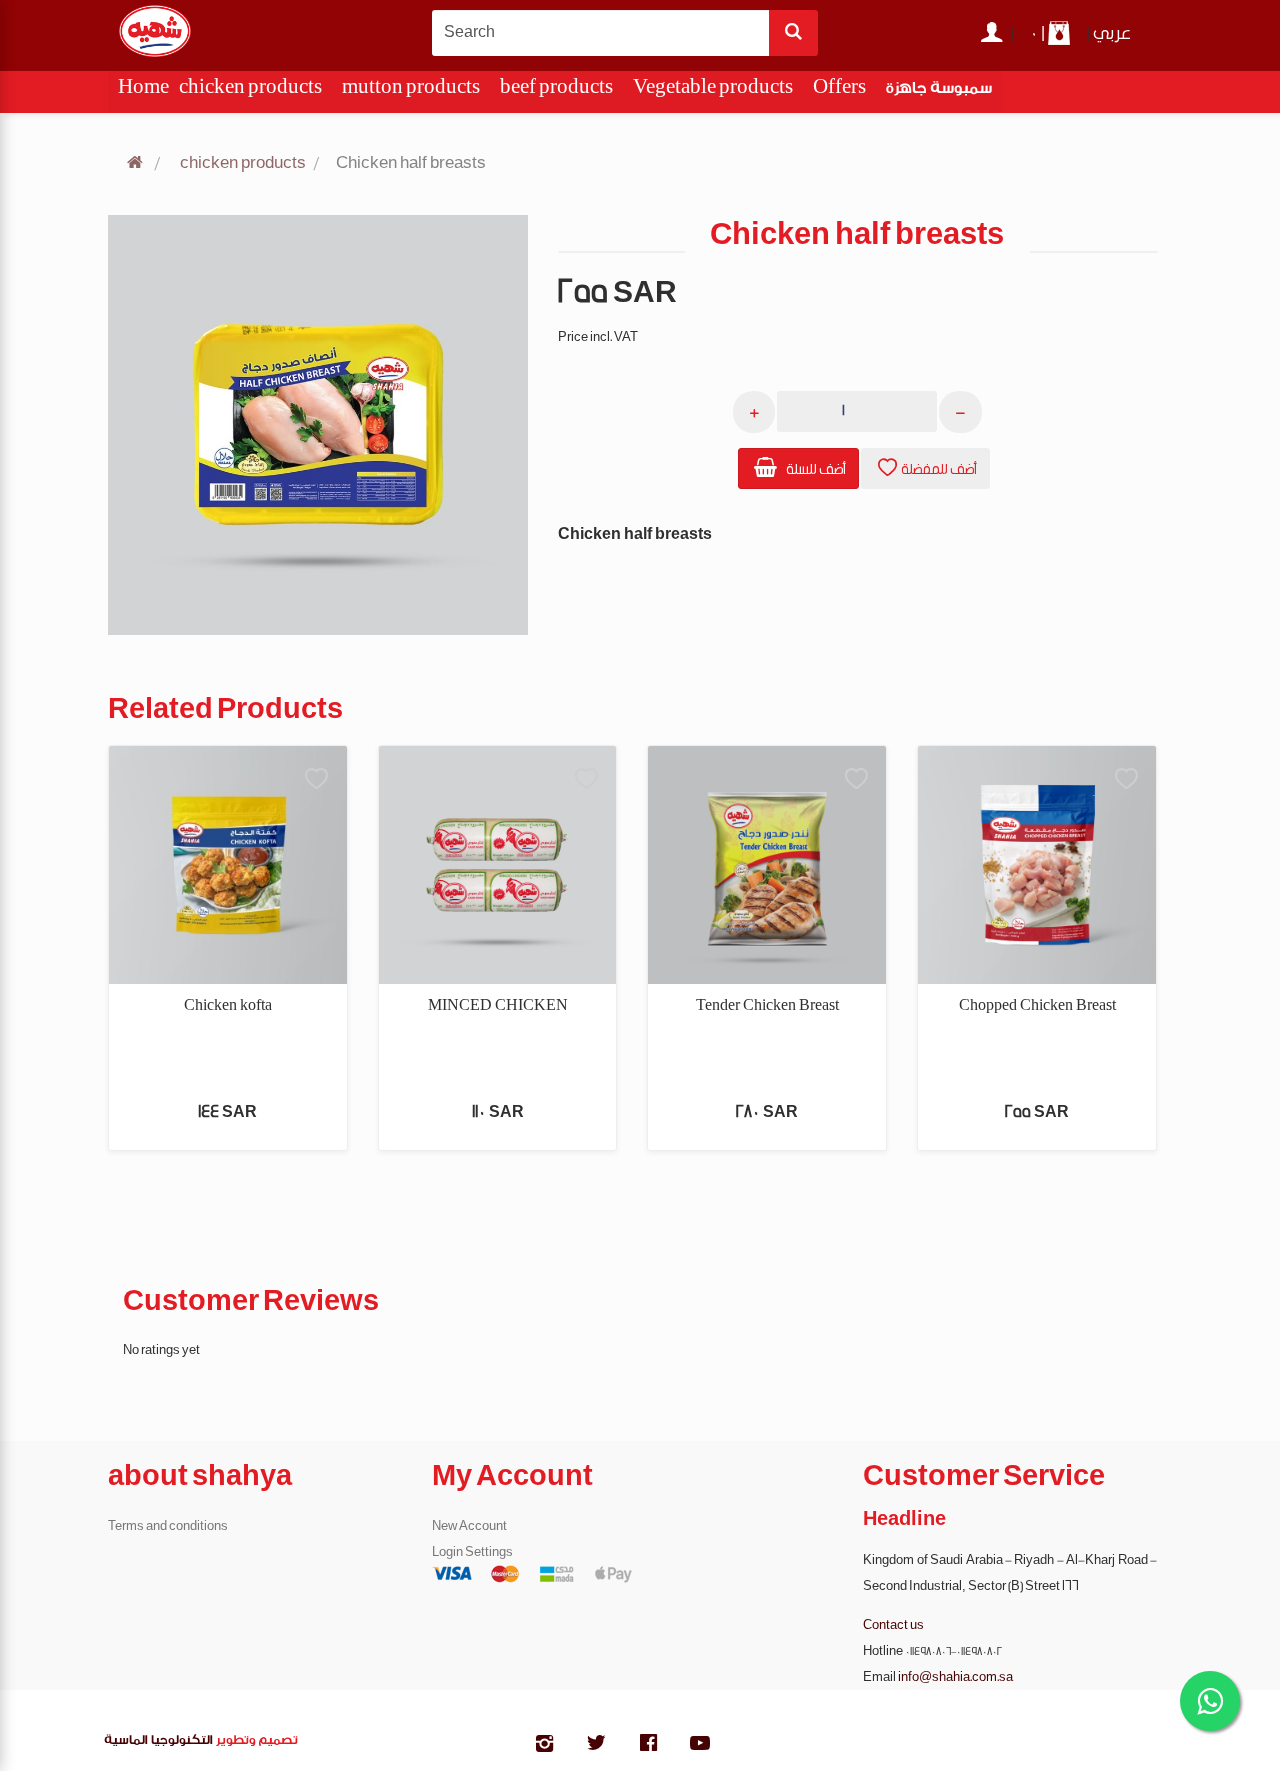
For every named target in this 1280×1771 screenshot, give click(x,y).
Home (143, 91)
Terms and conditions (168, 1526)
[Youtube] (700, 1746)
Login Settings (472, 1552)
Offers (839, 91)
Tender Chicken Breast (767, 1005)
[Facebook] (648, 1746)
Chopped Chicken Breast (1037, 1005)
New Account (469, 1526)
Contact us (893, 1625)
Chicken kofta (228, 1005)
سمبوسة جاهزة (939, 91)
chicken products (250, 91)
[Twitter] (596, 1746)
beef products (556, 91)
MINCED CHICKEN (498, 1005)
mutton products (411, 91)
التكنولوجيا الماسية (158, 1742)
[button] (798, 468)
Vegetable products (713, 91)
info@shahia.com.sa (955, 1677)
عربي (1112, 34)
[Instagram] (544, 1746)
